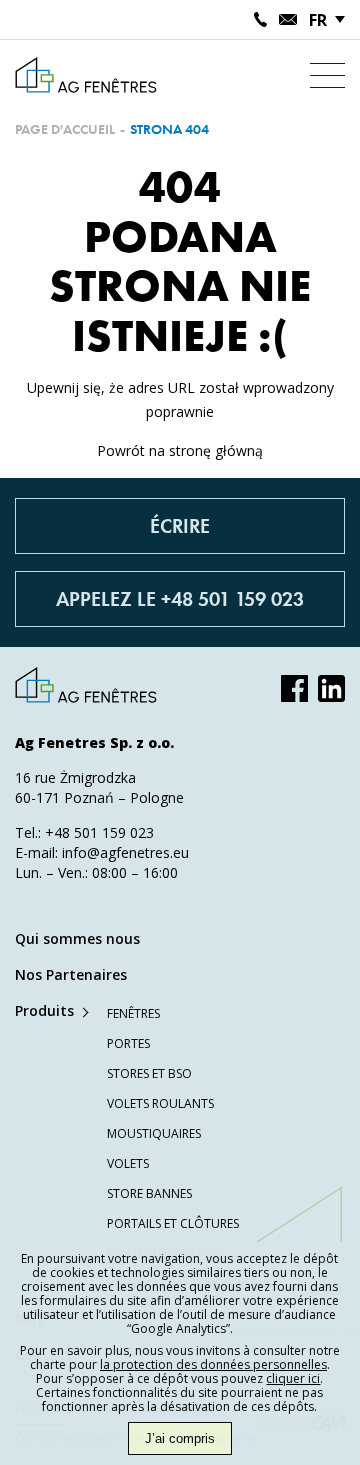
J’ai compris (180, 1438)
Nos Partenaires (71, 974)
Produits (44, 1010)
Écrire (180, 526)
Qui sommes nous (77, 938)
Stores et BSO (149, 1073)
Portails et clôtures (173, 1223)
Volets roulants (160, 1103)
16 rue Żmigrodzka (75, 777)
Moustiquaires (154, 1133)
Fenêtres (133, 1013)
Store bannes (149, 1193)
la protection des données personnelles (213, 1364)
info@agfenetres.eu (125, 852)
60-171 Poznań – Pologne (99, 797)
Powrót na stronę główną (180, 450)
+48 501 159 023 (99, 832)
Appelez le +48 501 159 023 (180, 599)
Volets (128, 1163)
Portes (128, 1043)
